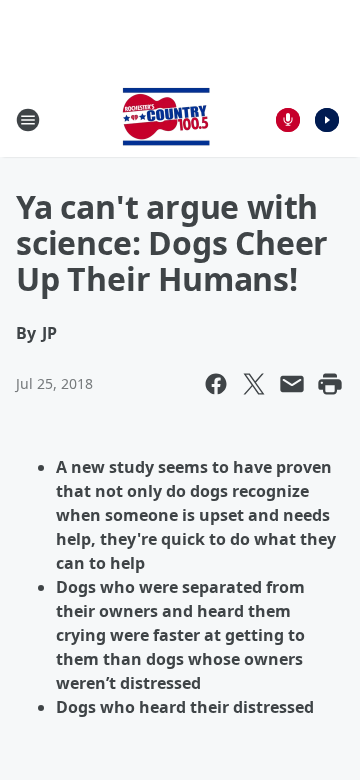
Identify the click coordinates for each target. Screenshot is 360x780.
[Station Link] (166, 119)
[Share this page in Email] (292, 384)
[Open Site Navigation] (28, 120)
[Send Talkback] (288, 120)
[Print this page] (330, 384)
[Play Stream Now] (327, 120)
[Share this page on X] (254, 384)
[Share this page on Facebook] (216, 384)
